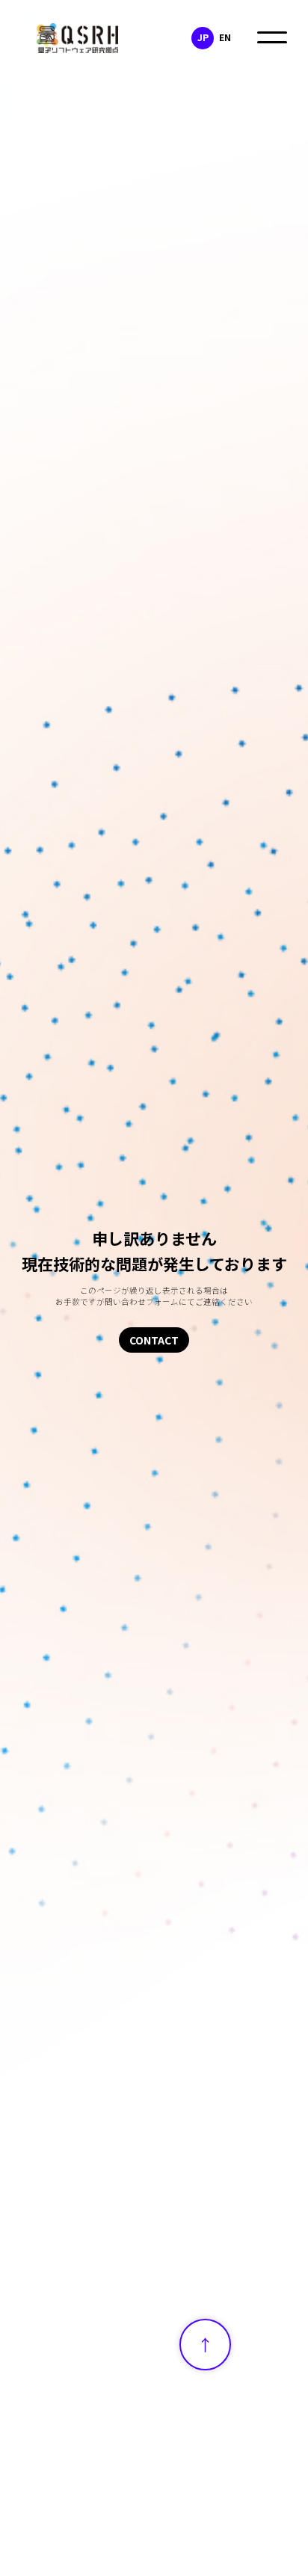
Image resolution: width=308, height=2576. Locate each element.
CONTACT (154, 1340)
